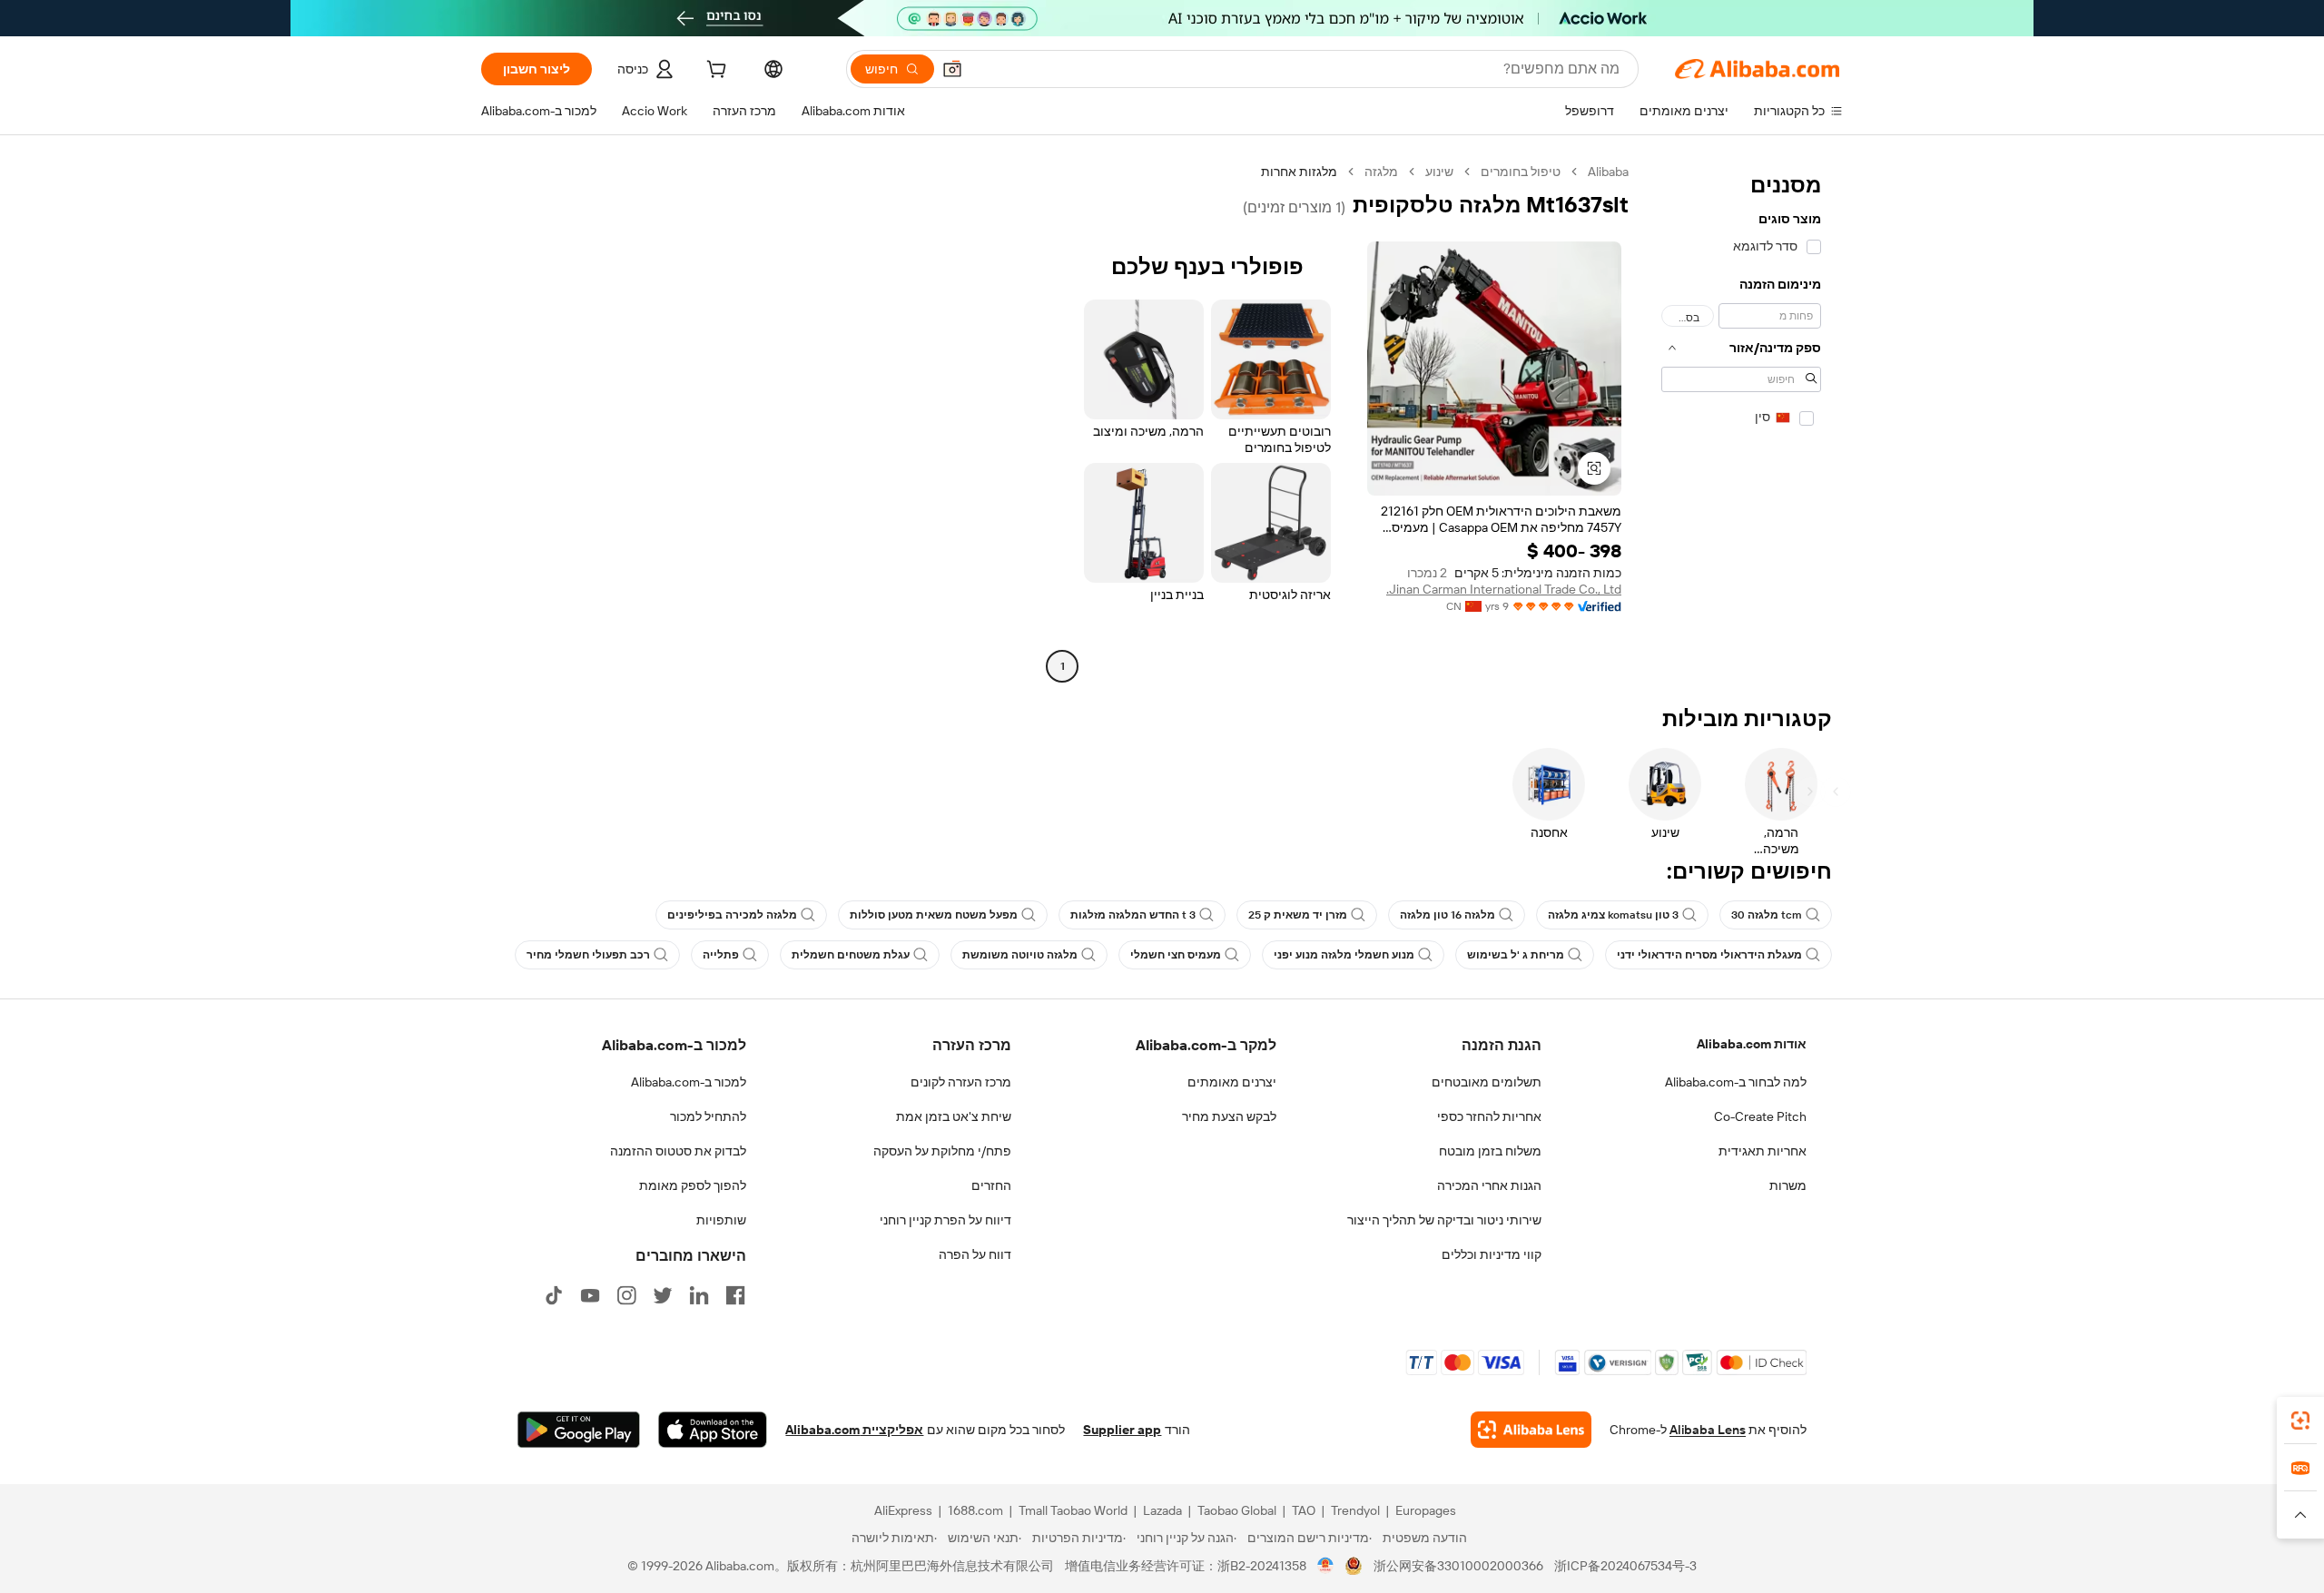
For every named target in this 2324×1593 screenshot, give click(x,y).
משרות (1788, 1185)
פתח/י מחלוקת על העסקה (942, 1151)
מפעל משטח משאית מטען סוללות (934, 915)
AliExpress (903, 1510)
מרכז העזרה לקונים (961, 1082)
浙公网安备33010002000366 (1458, 1566)
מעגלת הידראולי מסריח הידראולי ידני (1709, 955)
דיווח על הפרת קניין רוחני (945, 1220)
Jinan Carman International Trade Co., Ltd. (1504, 589)
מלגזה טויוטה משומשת (1020, 955)
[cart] (714, 72)
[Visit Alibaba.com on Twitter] (663, 1295)
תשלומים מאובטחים (1487, 1082)
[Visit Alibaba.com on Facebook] (735, 1295)
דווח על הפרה (975, 1254)
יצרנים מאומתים (1232, 1082)
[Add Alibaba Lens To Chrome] (1531, 1430)
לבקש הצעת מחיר (1229, 1116)
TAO (1304, 1510)
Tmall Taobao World (1073, 1510)
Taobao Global (1237, 1510)
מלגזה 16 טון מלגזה (1448, 915)
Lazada (1162, 1510)
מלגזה (1381, 172)
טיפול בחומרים (1521, 172)
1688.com (975, 1510)
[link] (2300, 1421)
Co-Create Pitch (1760, 1116)
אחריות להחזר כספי (1489, 1116)
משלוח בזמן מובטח (1490, 1151)
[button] (952, 69)
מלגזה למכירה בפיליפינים (732, 915)
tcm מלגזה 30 (1767, 915)
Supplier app (1122, 1430)
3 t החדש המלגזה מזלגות (1133, 915)
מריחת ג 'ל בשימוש (1516, 955)
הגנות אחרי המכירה (1489, 1185)
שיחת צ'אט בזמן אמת (954, 1116)
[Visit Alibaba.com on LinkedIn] (699, 1295)
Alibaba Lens (1708, 1430)
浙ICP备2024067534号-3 (1625, 1566)
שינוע (1439, 172)
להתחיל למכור (708, 1116)
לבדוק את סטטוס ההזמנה (678, 1151)
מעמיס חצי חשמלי (1176, 955)
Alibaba (1608, 172)
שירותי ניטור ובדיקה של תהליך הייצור (1444, 1220)
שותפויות (721, 1220)
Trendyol (1355, 1510)
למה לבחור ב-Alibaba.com (1736, 1082)
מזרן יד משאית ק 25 (1298, 915)
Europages (1426, 1510)
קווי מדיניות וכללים (1492, 1254)
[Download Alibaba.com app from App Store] (713, 1430)
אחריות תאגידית (1763, 1151)
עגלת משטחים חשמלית (851, 955)
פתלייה (721, 955)
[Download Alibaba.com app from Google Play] (579, 1430)
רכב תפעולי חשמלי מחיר (588, 955)
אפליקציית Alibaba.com (854, 1430)
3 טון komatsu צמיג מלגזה (1613, 915)
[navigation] (1741, 421)
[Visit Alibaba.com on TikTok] (554, 1295)
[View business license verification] (1326, 1566)
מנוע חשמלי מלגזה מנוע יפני (1344, 955)
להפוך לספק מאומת (693, 1185)
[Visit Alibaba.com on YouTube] (590, 1295)
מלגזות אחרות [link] (1299, 172)
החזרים (991, 1185)
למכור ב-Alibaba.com (689, 1082)
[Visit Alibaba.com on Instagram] (626, 1295)
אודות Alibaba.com (1752, 1044)
